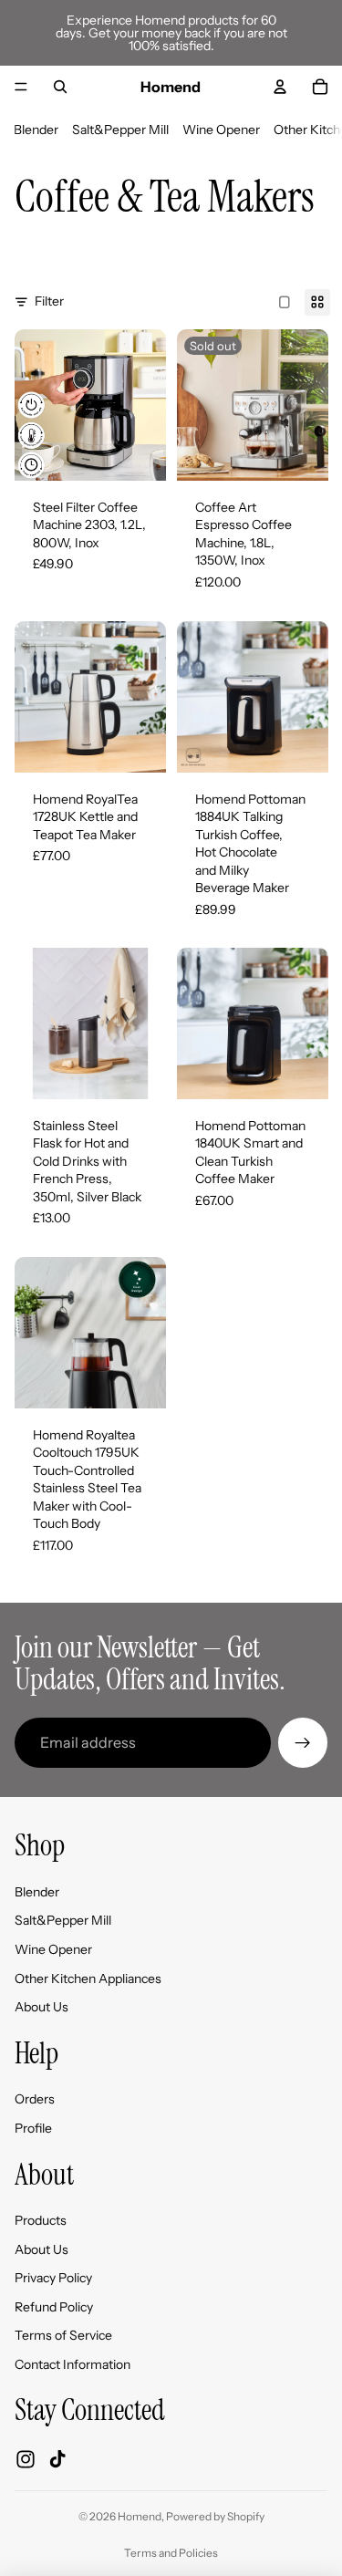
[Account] (280, 87)
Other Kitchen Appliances (88, 1978)
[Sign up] (303, 1742)
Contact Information (73, 2364)
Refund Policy (54, 2307)
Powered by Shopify (215, 2516)
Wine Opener (221, 130)
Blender (36, 130)
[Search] (60, 87)
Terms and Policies (171, 2553)
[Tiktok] (57, 2459)
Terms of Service (63, 2335)
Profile (33, 2128)
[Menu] (21, 87)
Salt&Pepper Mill (120, 130)
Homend (140, 2516)
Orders (35, 2099)
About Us (41, 2007)
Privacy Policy (53, 2278)
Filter (49, 301)
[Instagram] (26, 2459)
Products (41, 2220)
